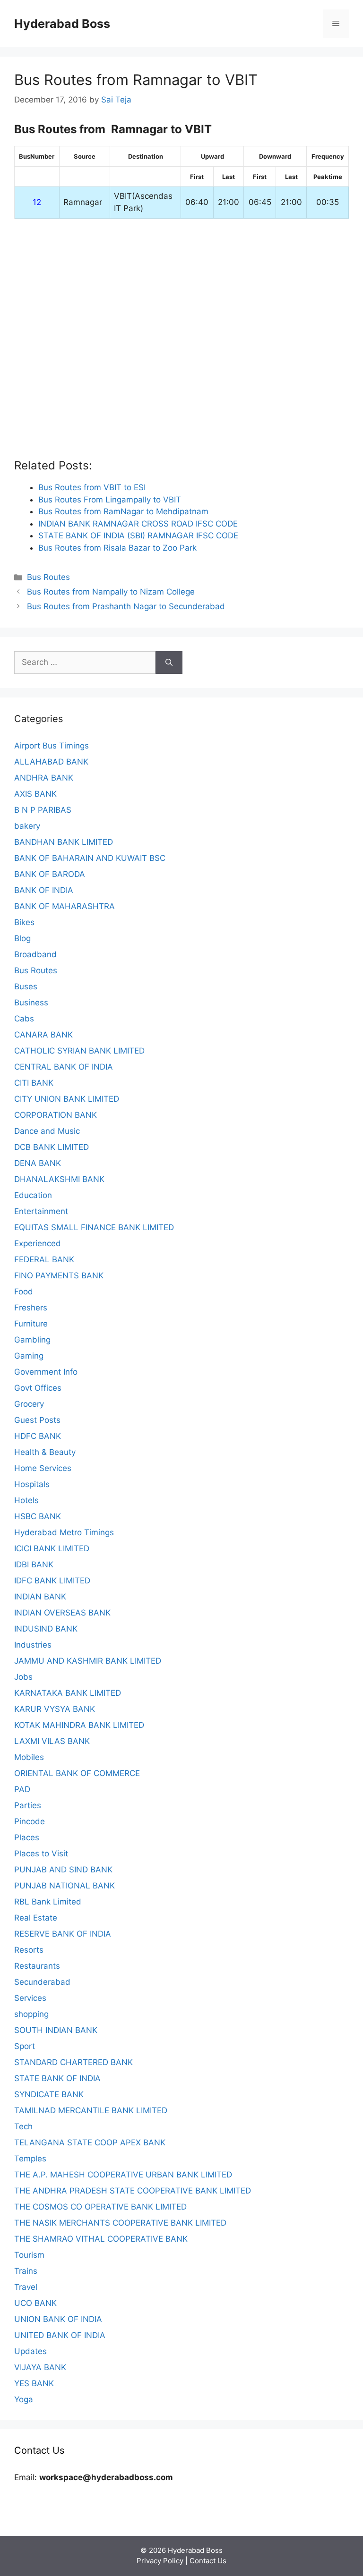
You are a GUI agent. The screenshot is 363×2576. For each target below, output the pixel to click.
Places (27, 1837)
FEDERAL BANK (44, 1259)
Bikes (24, 922)
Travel (26, 2287)
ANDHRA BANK (44, 778)
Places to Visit (41, 1853)
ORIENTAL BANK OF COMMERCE (77, 1773)
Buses (26, 986)
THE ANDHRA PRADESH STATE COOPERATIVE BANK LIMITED (133, 2191)
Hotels (26, 1500)
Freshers (31, 1308)
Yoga (24, 2399)
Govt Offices (38, 1388)
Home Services (43, 1468)
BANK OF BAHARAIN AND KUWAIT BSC (90, 858)
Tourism (29, 2255)
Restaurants (37, 1966)
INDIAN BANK (40, 1597)
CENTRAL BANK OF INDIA (64, 1067)
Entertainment (41, 1211)
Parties (28, 1805)
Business (31, 1003)
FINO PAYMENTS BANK (59, 1275)
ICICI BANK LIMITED (52, 1548)
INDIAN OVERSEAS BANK (62, 1613)
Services (30, 1998)
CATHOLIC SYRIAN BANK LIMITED (79, 1051)
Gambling (32, 1340)
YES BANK (34, 2383)
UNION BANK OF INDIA (58, 2319)
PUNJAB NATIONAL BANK (65, 1886)
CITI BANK (34, 1083)
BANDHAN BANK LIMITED (64, 842)
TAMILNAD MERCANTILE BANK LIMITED (91, 2110)
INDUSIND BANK (46, 1629)
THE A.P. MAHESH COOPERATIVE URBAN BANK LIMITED (123, 2175)
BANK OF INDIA (44, 890)
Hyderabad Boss (62, 24)
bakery (27, 826)
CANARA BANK (43, 1035)
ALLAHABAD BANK (51, 762)
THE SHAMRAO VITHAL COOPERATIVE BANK (101, 2239)
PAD (22, 1789)
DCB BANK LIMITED (52, 1147)
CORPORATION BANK (56, 1115)
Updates (30, 2351)
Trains (26, 2271)
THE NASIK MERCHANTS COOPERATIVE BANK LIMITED (120, 2223)
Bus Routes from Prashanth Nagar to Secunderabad (126, 606)
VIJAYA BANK (40, 2367)
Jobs (23, 1677)
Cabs (24, 1019)
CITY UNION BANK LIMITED (67, 1099)
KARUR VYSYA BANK (55, 1709)
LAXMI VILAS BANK (52, 1741)
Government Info (46, 1372)
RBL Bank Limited (48, 1902)
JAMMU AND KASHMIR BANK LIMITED (88, 1661)
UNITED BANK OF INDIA (60, 2335)
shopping (31, 2014)
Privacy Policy (160, 2561)
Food (24, 1292)
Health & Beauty (45, 1452)
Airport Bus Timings (52, 746)
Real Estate (36, 1918)
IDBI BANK (34, 1564)
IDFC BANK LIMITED (52, 1581)
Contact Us (208, 2561)
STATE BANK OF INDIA (57, 2078)
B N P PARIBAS (43, 810)
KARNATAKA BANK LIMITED (68, 1693)
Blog (22, 938)
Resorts (29, 1950)
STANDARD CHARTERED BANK (73, 2062)
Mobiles (29, 1757)
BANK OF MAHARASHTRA (65, 906)
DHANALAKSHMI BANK (59, 1179)
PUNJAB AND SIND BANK (63, 1870)
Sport (25, 2046)
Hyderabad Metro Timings (64, 1532)
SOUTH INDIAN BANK (56, 2030)
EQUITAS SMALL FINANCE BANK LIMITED (94, 1227)
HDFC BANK (38, 1436)
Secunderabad (42, 1982)
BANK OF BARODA (50, 874)
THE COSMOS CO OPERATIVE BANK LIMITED (100, 2207)
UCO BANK (35, 2303)
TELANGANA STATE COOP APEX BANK (90, 2142)
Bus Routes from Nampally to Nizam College (111, 592)
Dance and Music (47, 1131)
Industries (33, 1645)
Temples (30, 2159)
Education (33, 1195)
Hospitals (32, 1484)
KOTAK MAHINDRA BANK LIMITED (79, 1725)
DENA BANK (38, 1163)
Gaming (29, 1356)
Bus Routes (48, 577)
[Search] (169, 663)
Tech (23, 2126)
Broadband (35, 954)
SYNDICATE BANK (49, 2094)
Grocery (29, 1404)
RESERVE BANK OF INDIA (63, 1934)
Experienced (38, 1243)
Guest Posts (37, 1420)
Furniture (31, 1324)
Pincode (30, 1821)
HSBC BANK (38, 1516)
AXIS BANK (35, 794)
